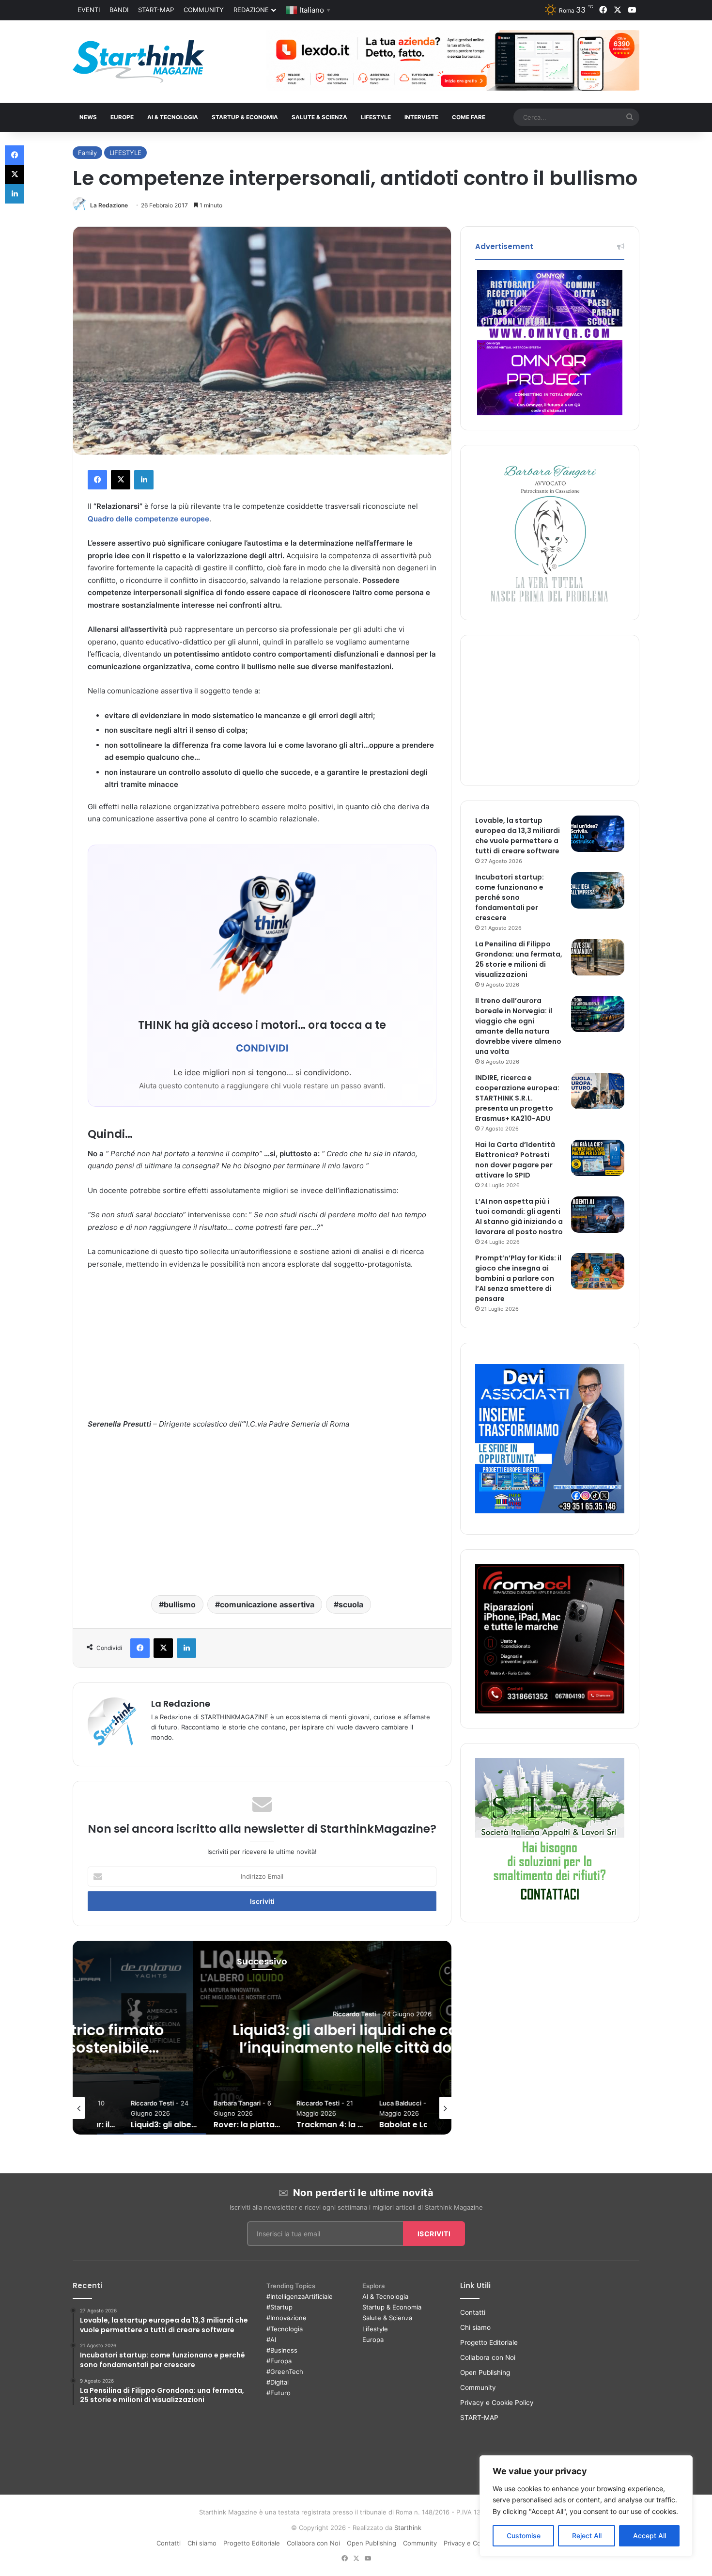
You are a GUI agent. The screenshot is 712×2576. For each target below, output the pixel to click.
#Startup (279, 2307)
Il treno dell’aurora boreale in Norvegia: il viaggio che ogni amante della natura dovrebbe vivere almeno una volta (518, 1026)
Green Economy (262, 1993)
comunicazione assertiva (267, 1604)
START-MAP (156, 10)
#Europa (279, 2361)
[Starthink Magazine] (139, 62)
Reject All (587, 2536)
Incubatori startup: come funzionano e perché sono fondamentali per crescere (510, 897)
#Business (282, 2350)
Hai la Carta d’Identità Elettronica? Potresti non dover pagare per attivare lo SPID (515, 1160)
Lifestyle (375, 2329)
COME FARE (469, 117)
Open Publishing (485, 2372)
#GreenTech (285, 2372)
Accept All (650, 2536)
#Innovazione (286, 2318)
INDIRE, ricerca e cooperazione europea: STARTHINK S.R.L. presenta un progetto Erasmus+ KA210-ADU (517, 1098)
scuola (351, 1604)
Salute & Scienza (387, 2318)
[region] (586, 2506)
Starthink (408, 2528)
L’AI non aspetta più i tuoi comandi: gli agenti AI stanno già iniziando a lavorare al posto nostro (519, 1217)
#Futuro (279, 2393)
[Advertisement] (262, 1350)
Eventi (89, 10)
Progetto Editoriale (489, 2342)
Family (87, 153)
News (88, 117)
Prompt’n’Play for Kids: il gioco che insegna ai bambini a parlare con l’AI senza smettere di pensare (518, 1278)
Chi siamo (475, 2327)
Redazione (251, 10)
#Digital (278, 2382)
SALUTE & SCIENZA (319, 117)
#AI (271, 2340)
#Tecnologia (285, 2329)
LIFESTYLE (376, 117)
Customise (524, 2536)
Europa (373, 2340)
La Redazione (109, 205)
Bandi (119, 10)
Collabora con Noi (488, 2357)
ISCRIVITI (434, 2234)
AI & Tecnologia (173, 117)
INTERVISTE (421, 117)
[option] (262, 2038)
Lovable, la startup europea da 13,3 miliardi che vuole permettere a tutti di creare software (518, 836)
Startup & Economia (392, 2307)
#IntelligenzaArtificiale (300, 2296)
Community (204, 10)
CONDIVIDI (262, 1048)
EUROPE (122, 117)
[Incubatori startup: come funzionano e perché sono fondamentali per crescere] (598, 890)
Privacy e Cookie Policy (497, 2403)
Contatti (473, 2312)
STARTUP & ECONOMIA (245, 117)
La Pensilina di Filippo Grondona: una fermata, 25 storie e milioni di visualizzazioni (519, 959)
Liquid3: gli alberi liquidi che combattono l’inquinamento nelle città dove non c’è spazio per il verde (262, 2048)
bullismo (180, 1604)
